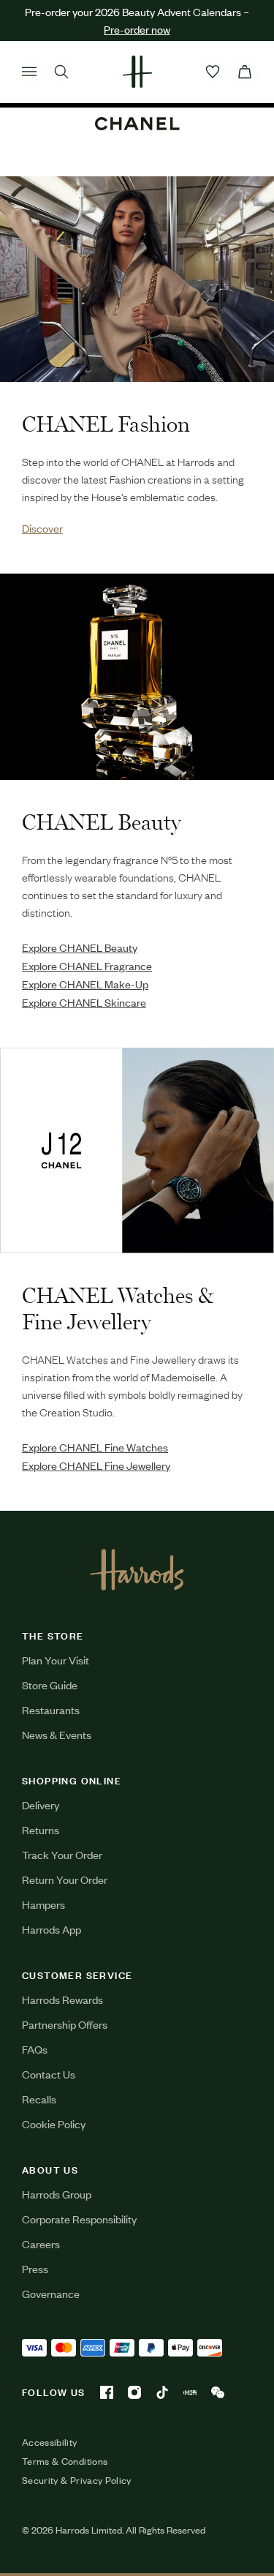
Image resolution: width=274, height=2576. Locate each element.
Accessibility (50, 2442)
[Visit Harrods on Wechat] (218, 2392)
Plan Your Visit (56, 1660)
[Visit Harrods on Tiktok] (162, 2392)
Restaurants (51, 1709)
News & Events (57, 1734)
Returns (41, 1829)
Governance (51, 2293)
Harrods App (52, 1929)
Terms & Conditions (65, 2461)
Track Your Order (62, 1854)
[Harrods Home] (137, 72)
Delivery (41, 1805)
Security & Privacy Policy (77, 2480)
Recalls (39, 2099)
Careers (41, 2243)
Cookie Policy (54, 2123)
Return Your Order (65, 1879)
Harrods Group (57, 2194)
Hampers (43, 1904)
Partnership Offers (65, 2024)
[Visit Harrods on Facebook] (107, 2392)
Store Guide (50, 1685)
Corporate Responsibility (79, 2219)
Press (35, 2268)
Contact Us (49, 2074)
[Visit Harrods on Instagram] (134, 2392)
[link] (137, 279)
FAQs (35, 2049)
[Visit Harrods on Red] (190, 2392)
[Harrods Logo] (137, 1569)
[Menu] (29, 72)
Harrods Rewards (62, 1999)
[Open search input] (61, 72)
